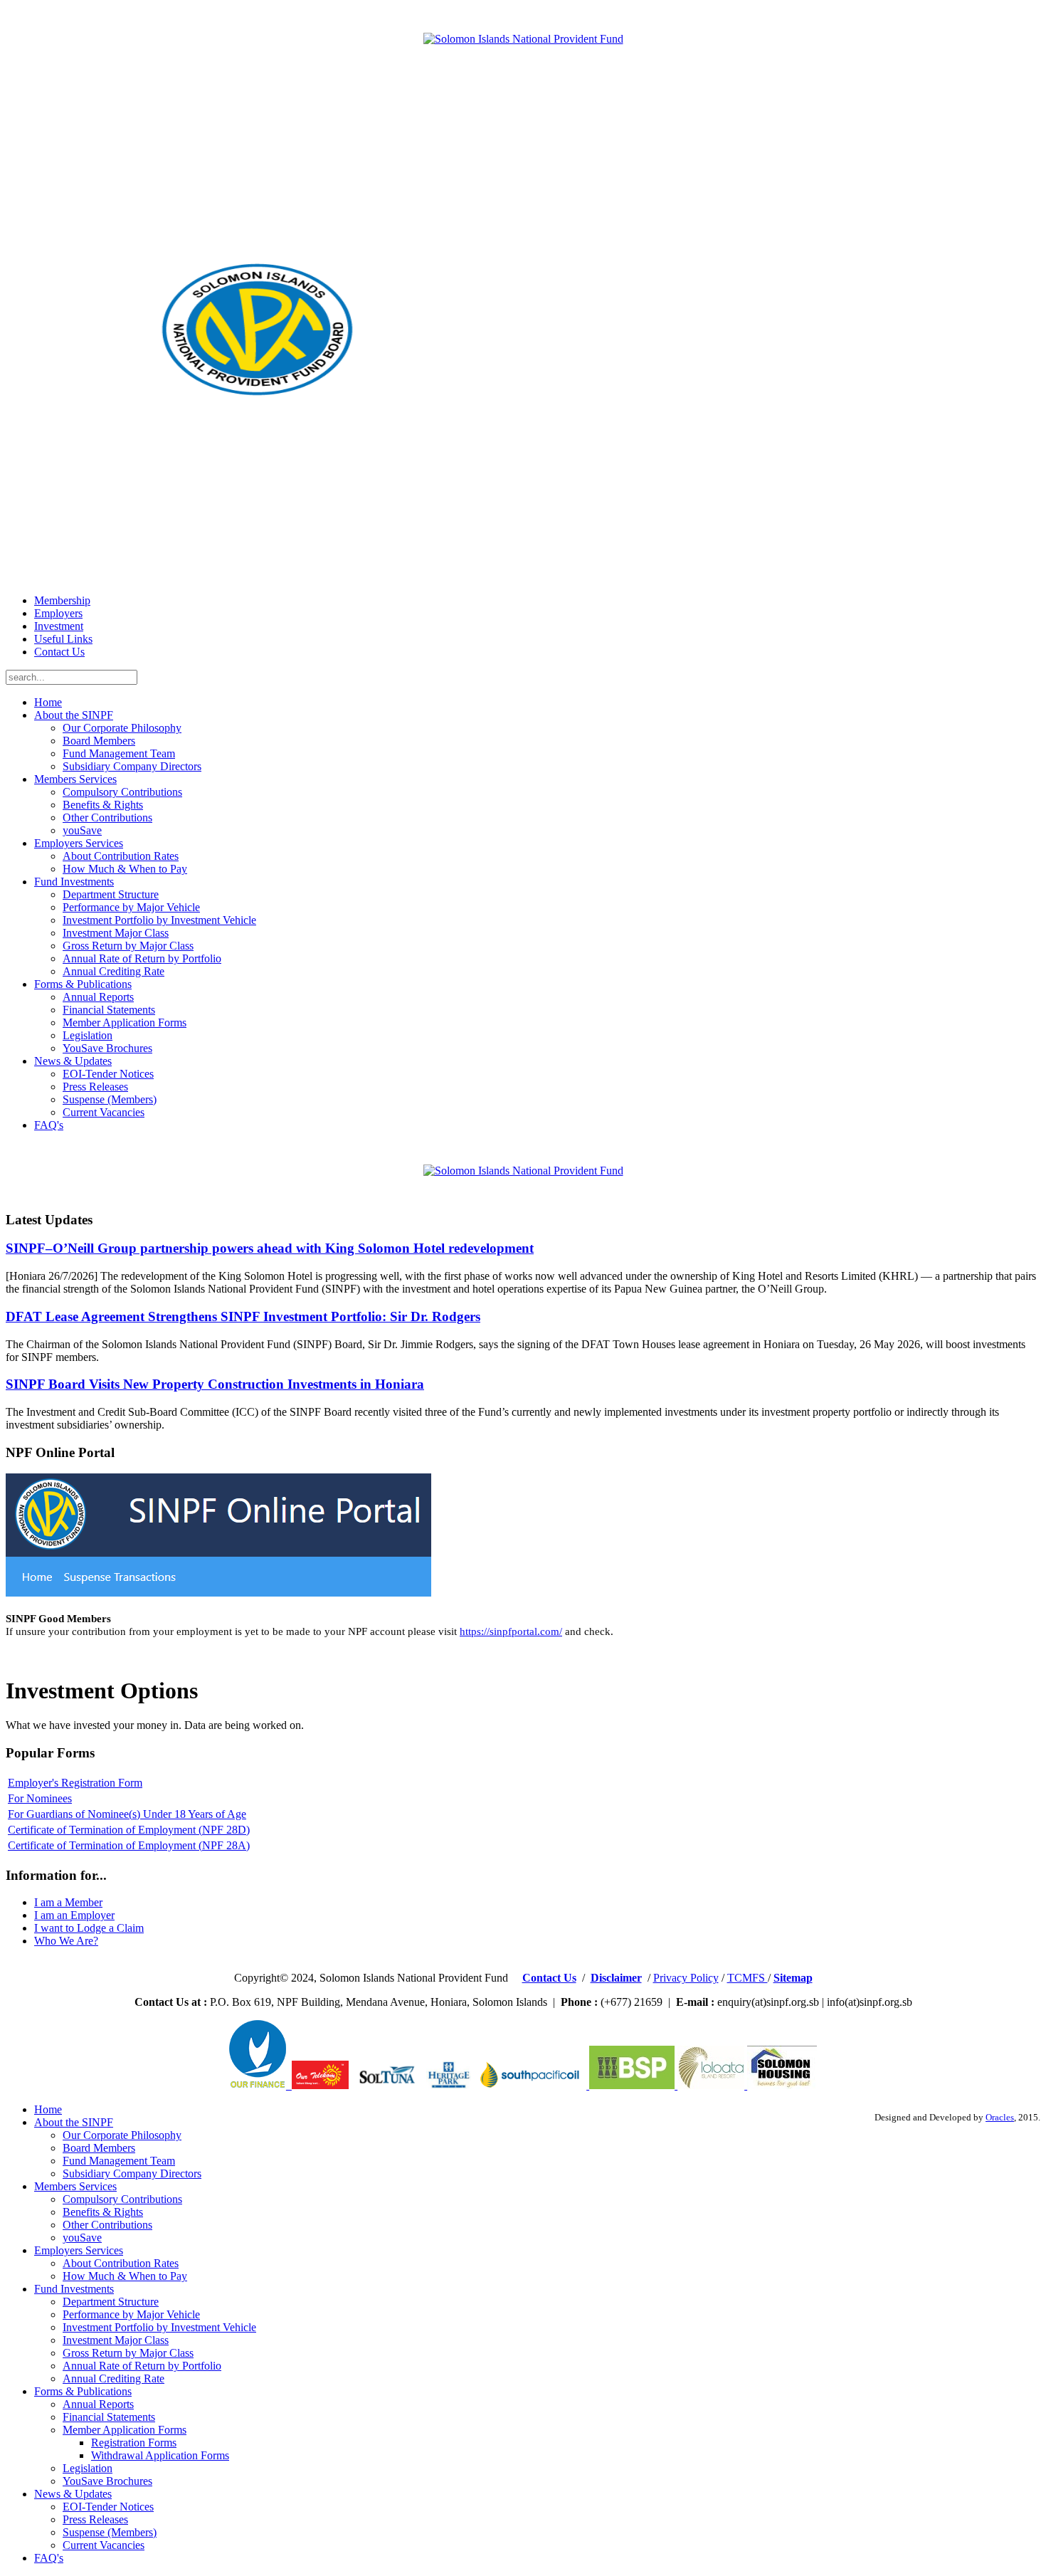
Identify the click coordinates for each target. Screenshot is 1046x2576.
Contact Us (59, 652)
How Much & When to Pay (125, 869)
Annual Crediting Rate (113, 971)
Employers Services (79, 843)
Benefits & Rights (103, 805)
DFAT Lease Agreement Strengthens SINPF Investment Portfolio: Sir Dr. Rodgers (243, 1316)
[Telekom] (289, 2085)
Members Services (75, 779)
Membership (62, 600)
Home (48, 702)
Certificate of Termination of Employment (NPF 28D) (129, 1830)
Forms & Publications (83, 984)
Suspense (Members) (110, 1099)
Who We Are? (66, 1941)
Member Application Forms (125, 1022)
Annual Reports (98, 997)
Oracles (1000, 2118)
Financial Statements (109, 1010)
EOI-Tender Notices (108, 1074)
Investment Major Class (116, 933)
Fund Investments (74, 882)
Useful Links (63, 639)
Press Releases (95, 1087)
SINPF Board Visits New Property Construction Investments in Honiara (215, 1384)
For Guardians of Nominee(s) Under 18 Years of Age (127, 1814)
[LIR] (712, 2085)
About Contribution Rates (121, 856)
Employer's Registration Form (75, 1783)
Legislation (88, 1035)
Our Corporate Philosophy (122, 728)
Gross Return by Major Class (128, 946)
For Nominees (40, 1798)
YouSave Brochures (107, 1048)
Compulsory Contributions (122, 792)
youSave (82, 830)
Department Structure (111, 894)
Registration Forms (134, 2443)
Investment (59, 626)
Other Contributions (107, 818)
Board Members (99, 741)
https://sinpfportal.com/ (511, 1631)
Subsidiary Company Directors (132, 766)
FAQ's (49, 1125)
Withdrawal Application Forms (160, 2455)
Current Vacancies (104, 1112)
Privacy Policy (686, 1978)
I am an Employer (74, 1915)
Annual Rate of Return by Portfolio (142, 958)
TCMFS (747, 1978)
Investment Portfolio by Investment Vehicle (159, 920)
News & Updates (73, 1061)
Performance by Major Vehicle (131, 907)
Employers (58, 613)
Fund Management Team (119, 753)
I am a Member (68, 1902)
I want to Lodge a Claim (89, 1928)
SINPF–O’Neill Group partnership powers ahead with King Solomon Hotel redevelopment (270, 1248)
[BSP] (630, 2085)
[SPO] (533, 2085)
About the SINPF (74, 715)
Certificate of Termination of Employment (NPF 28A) (129, 1845)
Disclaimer (616, 1978)
